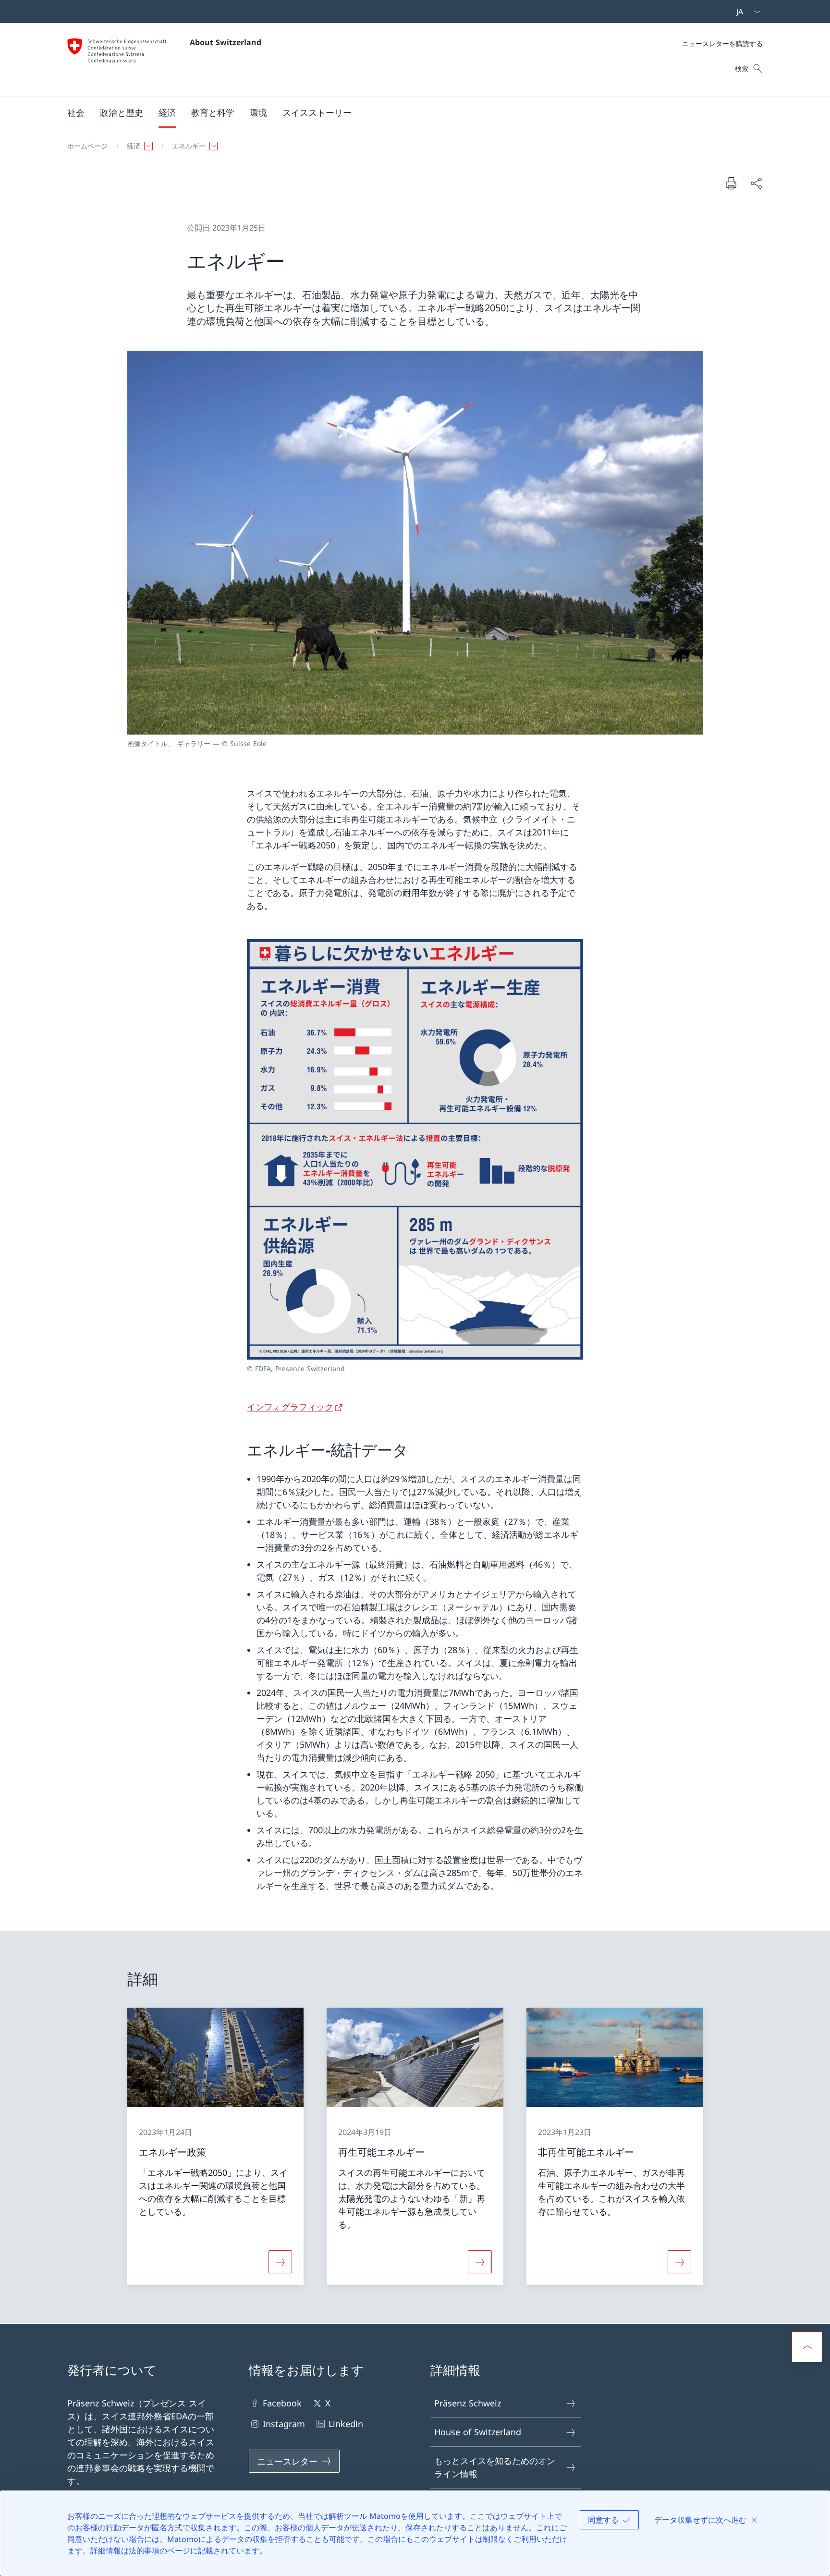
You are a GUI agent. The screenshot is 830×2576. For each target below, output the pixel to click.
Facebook (282, 2403)
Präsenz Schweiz (468, 2403)
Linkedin (346, 2424)
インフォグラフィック (290, 1407)
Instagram (284, 2424)
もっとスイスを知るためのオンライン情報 (495, 2467)
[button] (76, 112)
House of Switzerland (478, 2432)
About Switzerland (226, 42)
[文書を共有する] (756, 183)
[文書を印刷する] (731, 183)
